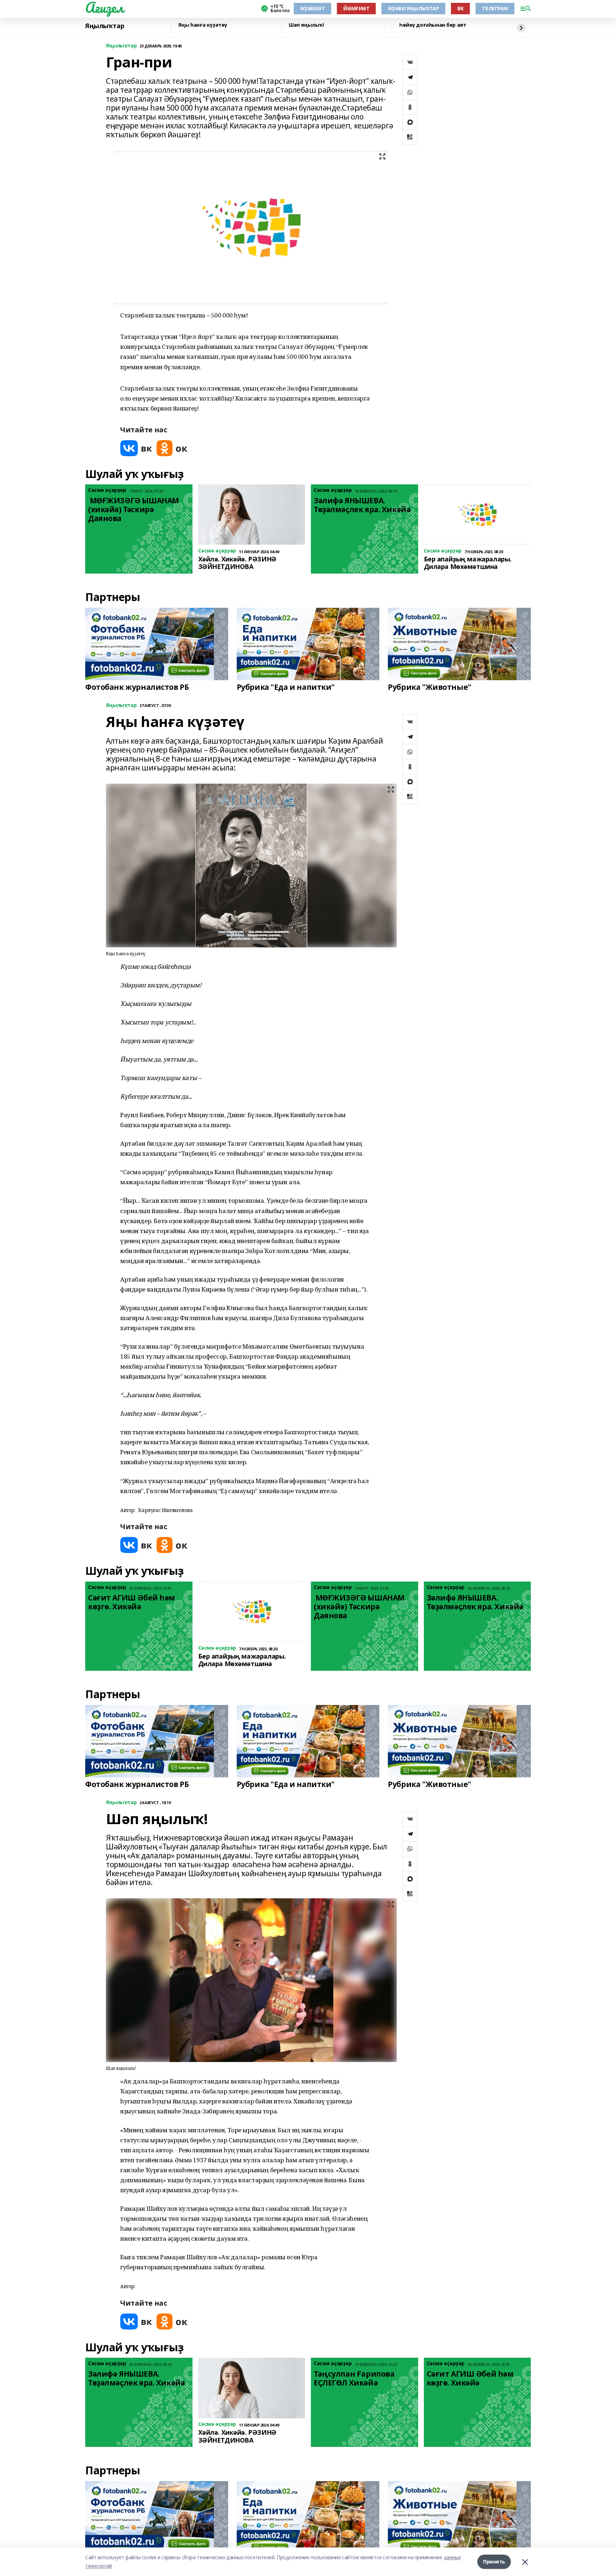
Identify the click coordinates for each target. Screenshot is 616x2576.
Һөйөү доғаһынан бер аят (433, 25)
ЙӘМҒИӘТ (356, 8)
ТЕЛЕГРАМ (495, 8)
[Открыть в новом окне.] (136, 448)
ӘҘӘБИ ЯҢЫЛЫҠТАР (413, 8)
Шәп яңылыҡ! (306, 25)
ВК (460, 8)
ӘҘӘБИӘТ (312, 8)
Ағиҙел (104, 7)
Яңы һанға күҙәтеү (203, 25)
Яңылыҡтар (105, 26)
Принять (494, 2562)
